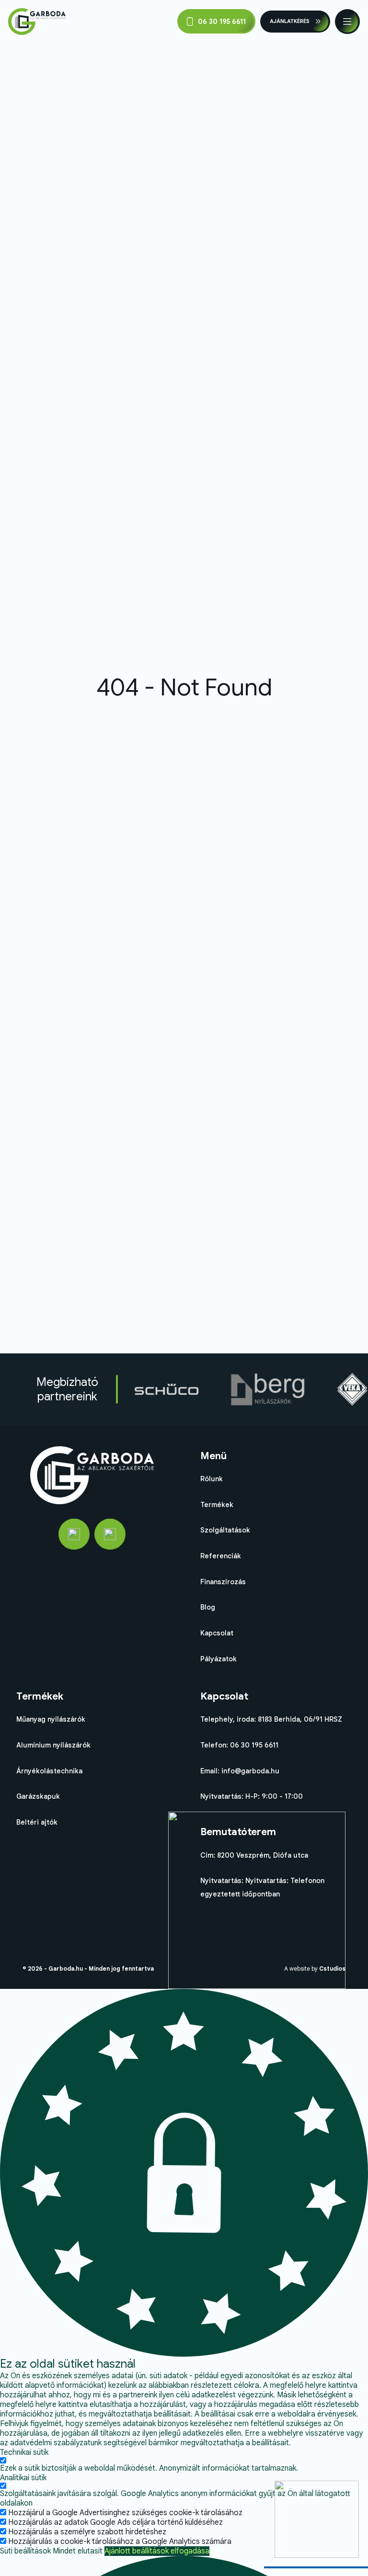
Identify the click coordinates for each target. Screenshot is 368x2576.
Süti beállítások (25, 2551)
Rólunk (212, 1479)
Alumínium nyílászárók (53, 1745)
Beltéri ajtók (37, 1822)
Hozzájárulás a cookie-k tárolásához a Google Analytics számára (120, 2542)
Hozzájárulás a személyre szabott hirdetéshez (87, 2532)
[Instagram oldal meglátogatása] (110, 1534)
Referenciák (221, 1556)
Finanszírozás (223, 1582)
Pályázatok (218, 1659)
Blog (208, 1607)
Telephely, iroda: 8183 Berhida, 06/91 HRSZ (271, 1719)
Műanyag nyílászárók (51, 1719)
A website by (315, 1969)
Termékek (217, 1505)
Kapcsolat (217, 1633)
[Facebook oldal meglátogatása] (74, 1534)
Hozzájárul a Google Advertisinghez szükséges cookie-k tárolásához (125, 2513)
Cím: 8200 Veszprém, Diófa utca (254, 1855)
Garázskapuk (38, 1796)
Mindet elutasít (78, 2551)
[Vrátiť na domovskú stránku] (37, 22)
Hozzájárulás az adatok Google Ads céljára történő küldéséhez (115, 2522)
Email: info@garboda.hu (240, 1771)
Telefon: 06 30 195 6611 (239, 1745)
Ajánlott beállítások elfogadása (157, 2551)
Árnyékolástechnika (49, 1771)
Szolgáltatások (225, 1530)
